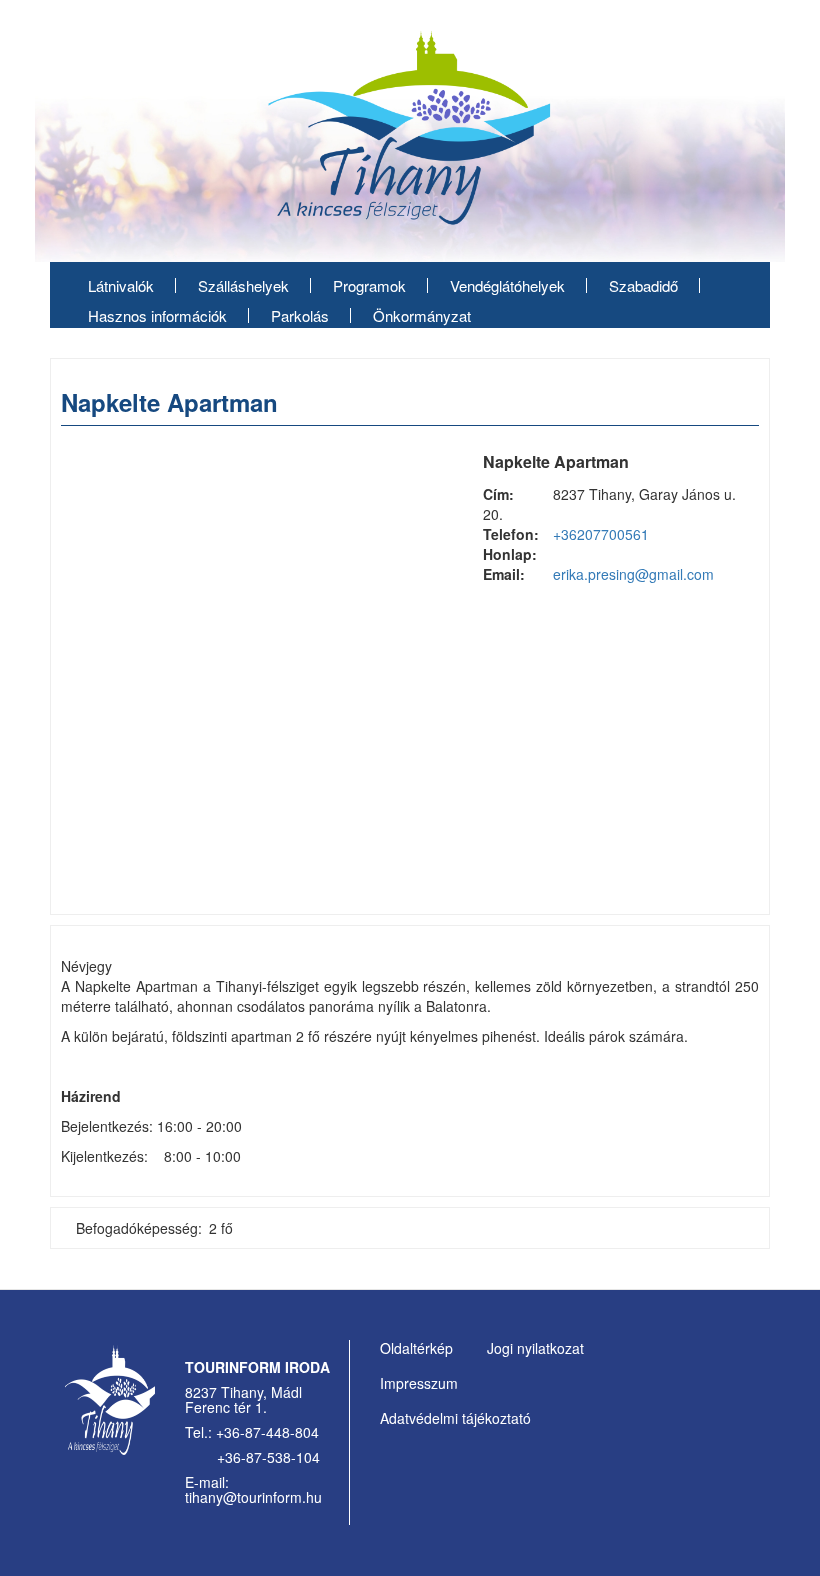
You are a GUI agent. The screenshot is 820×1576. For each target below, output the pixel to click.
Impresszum (419, 1383)
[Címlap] (410, 135)
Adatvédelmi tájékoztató (455, 1418)
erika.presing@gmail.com (633, 574)
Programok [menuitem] (369, 285)
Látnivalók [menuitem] (121, 285)
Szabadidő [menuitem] (643, 285)
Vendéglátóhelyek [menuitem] (507, 285)
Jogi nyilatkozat (535, 1348)
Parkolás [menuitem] (300, 315)
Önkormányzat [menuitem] (422, 315)
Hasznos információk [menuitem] (157, 315)
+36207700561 (601, 534)
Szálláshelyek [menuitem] (243, 285)
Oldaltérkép (416, 1348)
